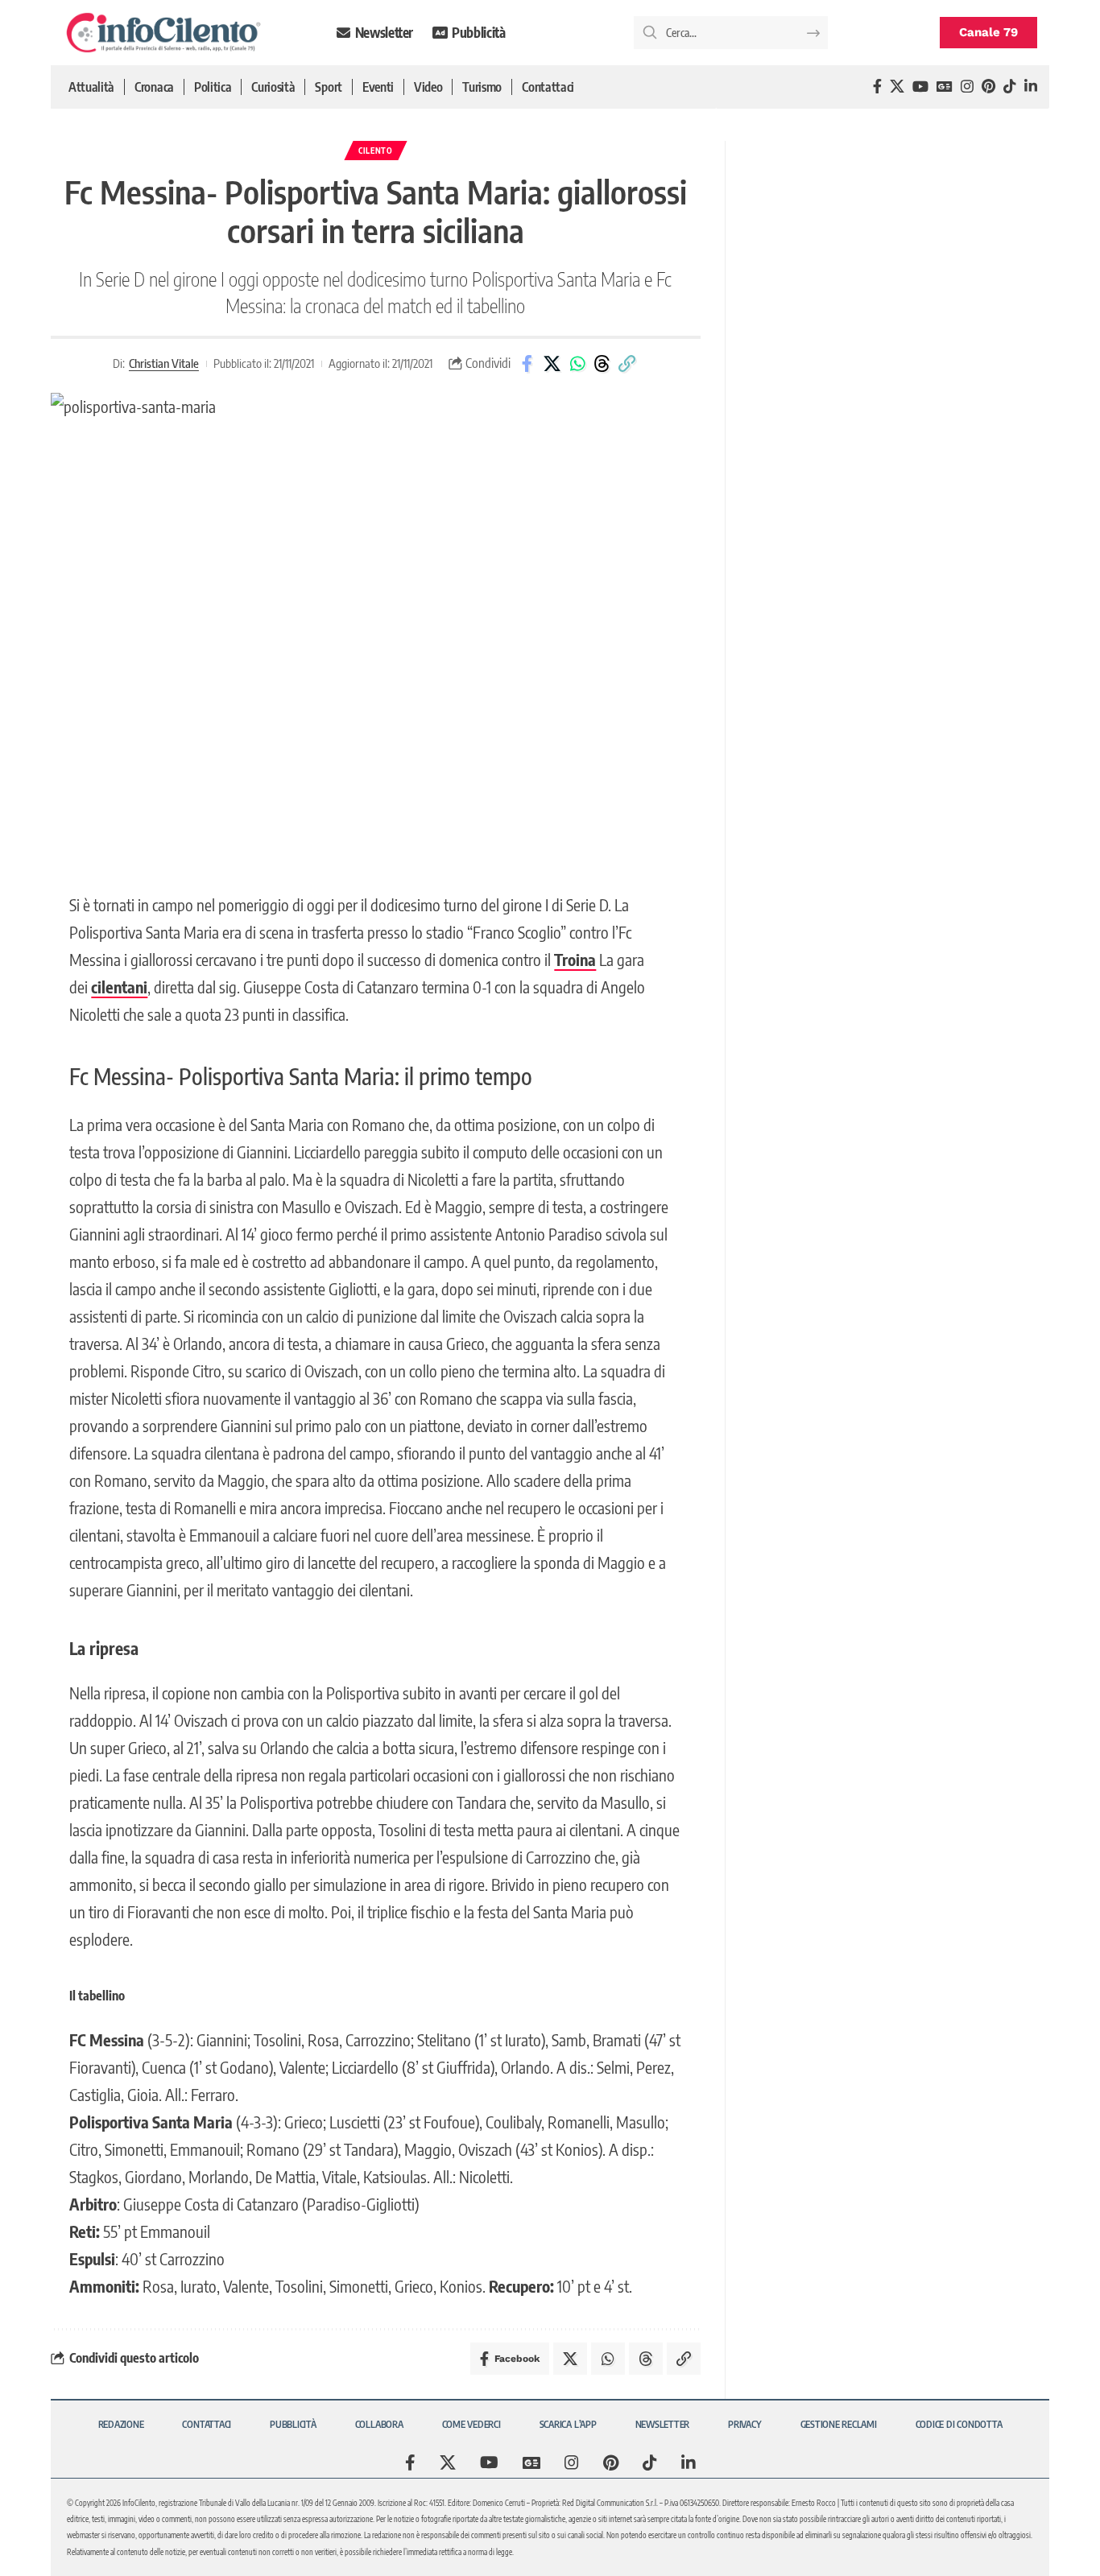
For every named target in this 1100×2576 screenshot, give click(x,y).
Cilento (376, 151)
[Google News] (945, 87)
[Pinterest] (988, 87)
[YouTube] (920, 87)
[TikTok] (1010, 87)
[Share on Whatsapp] (577, 364)
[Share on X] (552, 364)
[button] (627, 364)
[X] (897, 87)
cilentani (119, 987)
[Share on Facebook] (527, 364)
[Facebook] (877, 87)
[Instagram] (967, 87)
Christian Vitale (164, 363)
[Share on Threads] (602, 364)
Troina (575, 959)
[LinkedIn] (1031, 87)
